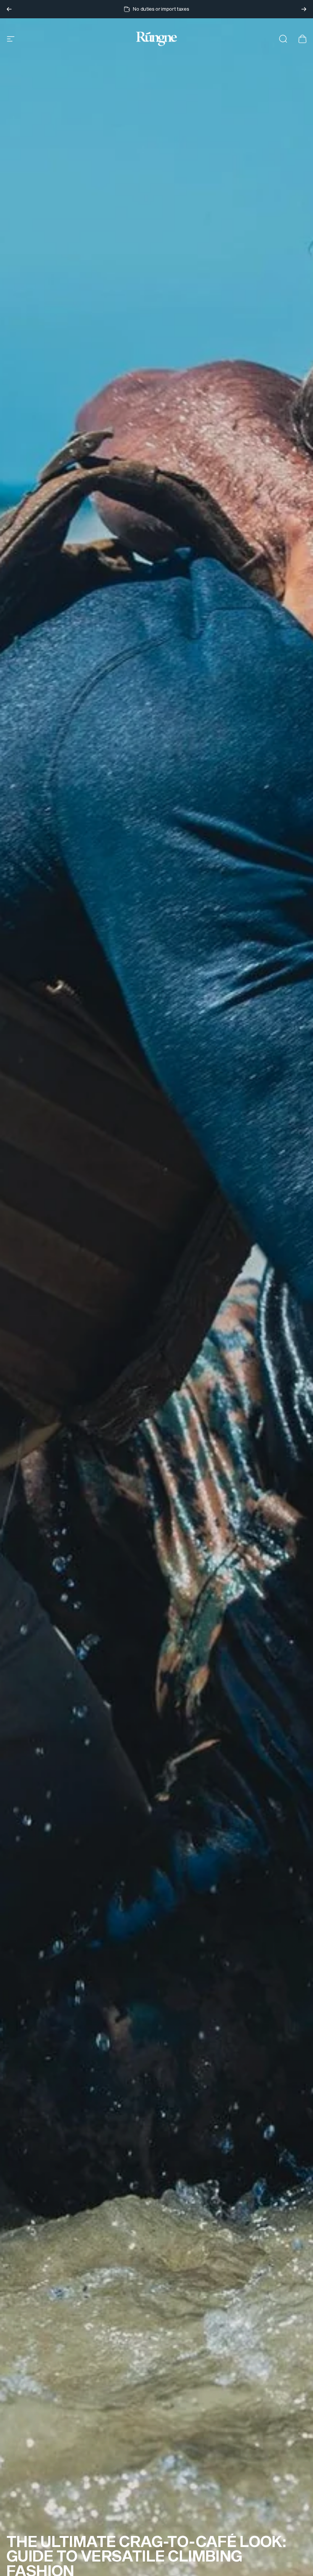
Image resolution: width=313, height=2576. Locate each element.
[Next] (304, 9)
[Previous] (9, 9)
